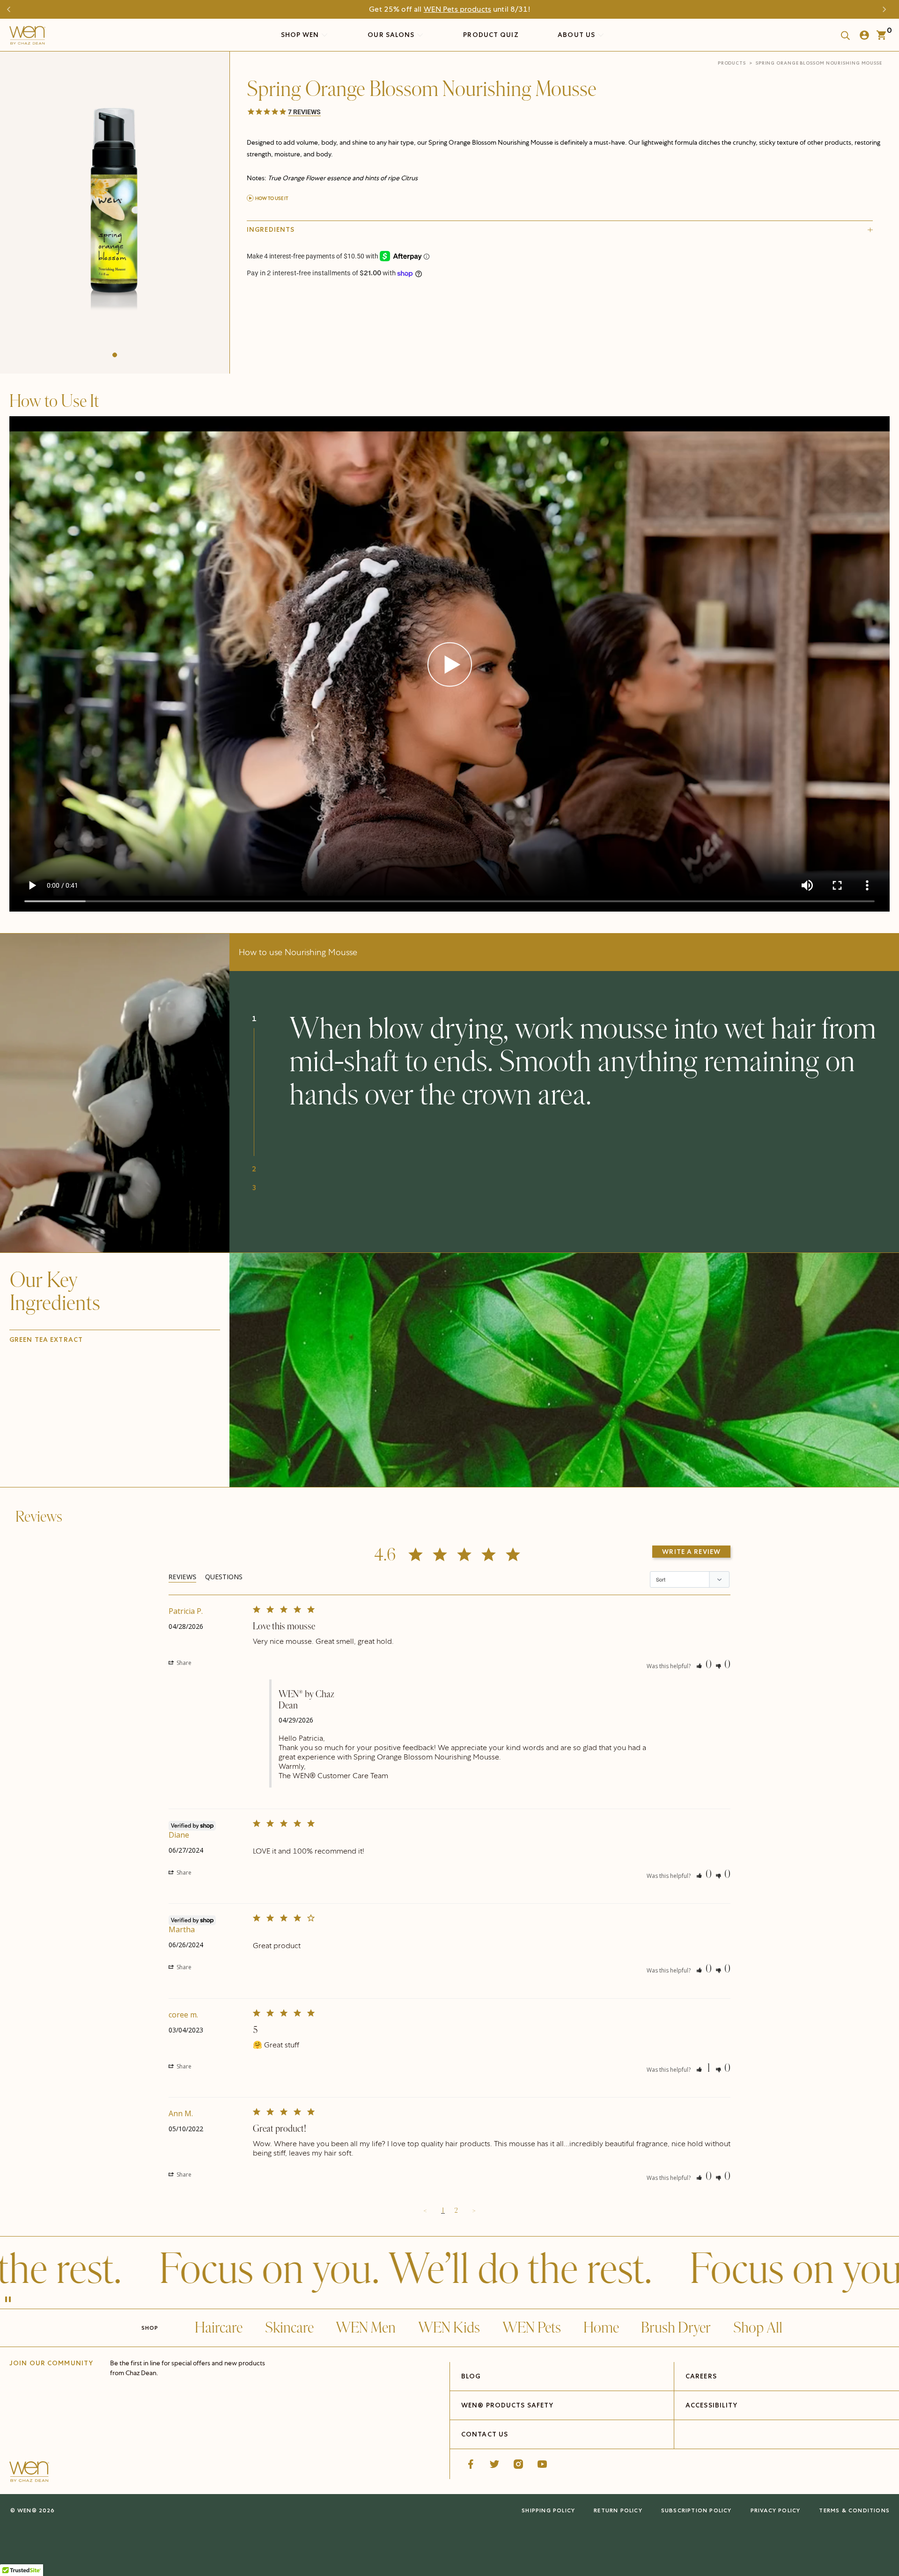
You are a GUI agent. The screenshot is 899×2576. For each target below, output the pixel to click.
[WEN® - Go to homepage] (29, 2473)
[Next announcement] (887, 9)
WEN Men (366, 2328)
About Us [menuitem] (577, 35)
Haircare (219, 2328)
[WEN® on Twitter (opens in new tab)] (494, 2464)
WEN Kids (449, 2328)
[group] (115, 210)
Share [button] (183, 1663)
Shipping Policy (548, 2510)
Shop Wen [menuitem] (300, 35)
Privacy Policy (776, 2510)
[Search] (842, 35)
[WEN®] (27, 37)
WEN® (27, 2510)
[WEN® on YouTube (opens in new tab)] (542, 2464)
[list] (115, 210)
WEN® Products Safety (507, 2405)
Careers (701, 2376)
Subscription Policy (696, 2510)
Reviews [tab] (182, 1577)
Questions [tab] (224, 1577)
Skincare (289, 2328)
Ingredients (271, 229)
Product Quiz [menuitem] (491, 35)
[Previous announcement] (12, 9)
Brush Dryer (676, 2328)
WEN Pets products (457, 9)
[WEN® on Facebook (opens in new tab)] (471, 2464)
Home (601, 2328)
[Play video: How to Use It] (450, 665)
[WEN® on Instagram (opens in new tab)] (518, 2464)
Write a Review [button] (691, 1552)
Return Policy (618, 2510)
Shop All (758, 2328)
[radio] (328, 303)
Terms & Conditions (854, 2510)
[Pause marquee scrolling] (8, 2300)
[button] (115, 355)
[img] (564, 1370)
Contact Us (485, 2434)
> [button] (474, 2211)
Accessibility (712, 2405)
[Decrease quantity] (255, 325)
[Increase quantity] (318, 325)
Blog (471, 2376)
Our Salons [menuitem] (392, 35)
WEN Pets (532, 2328)
